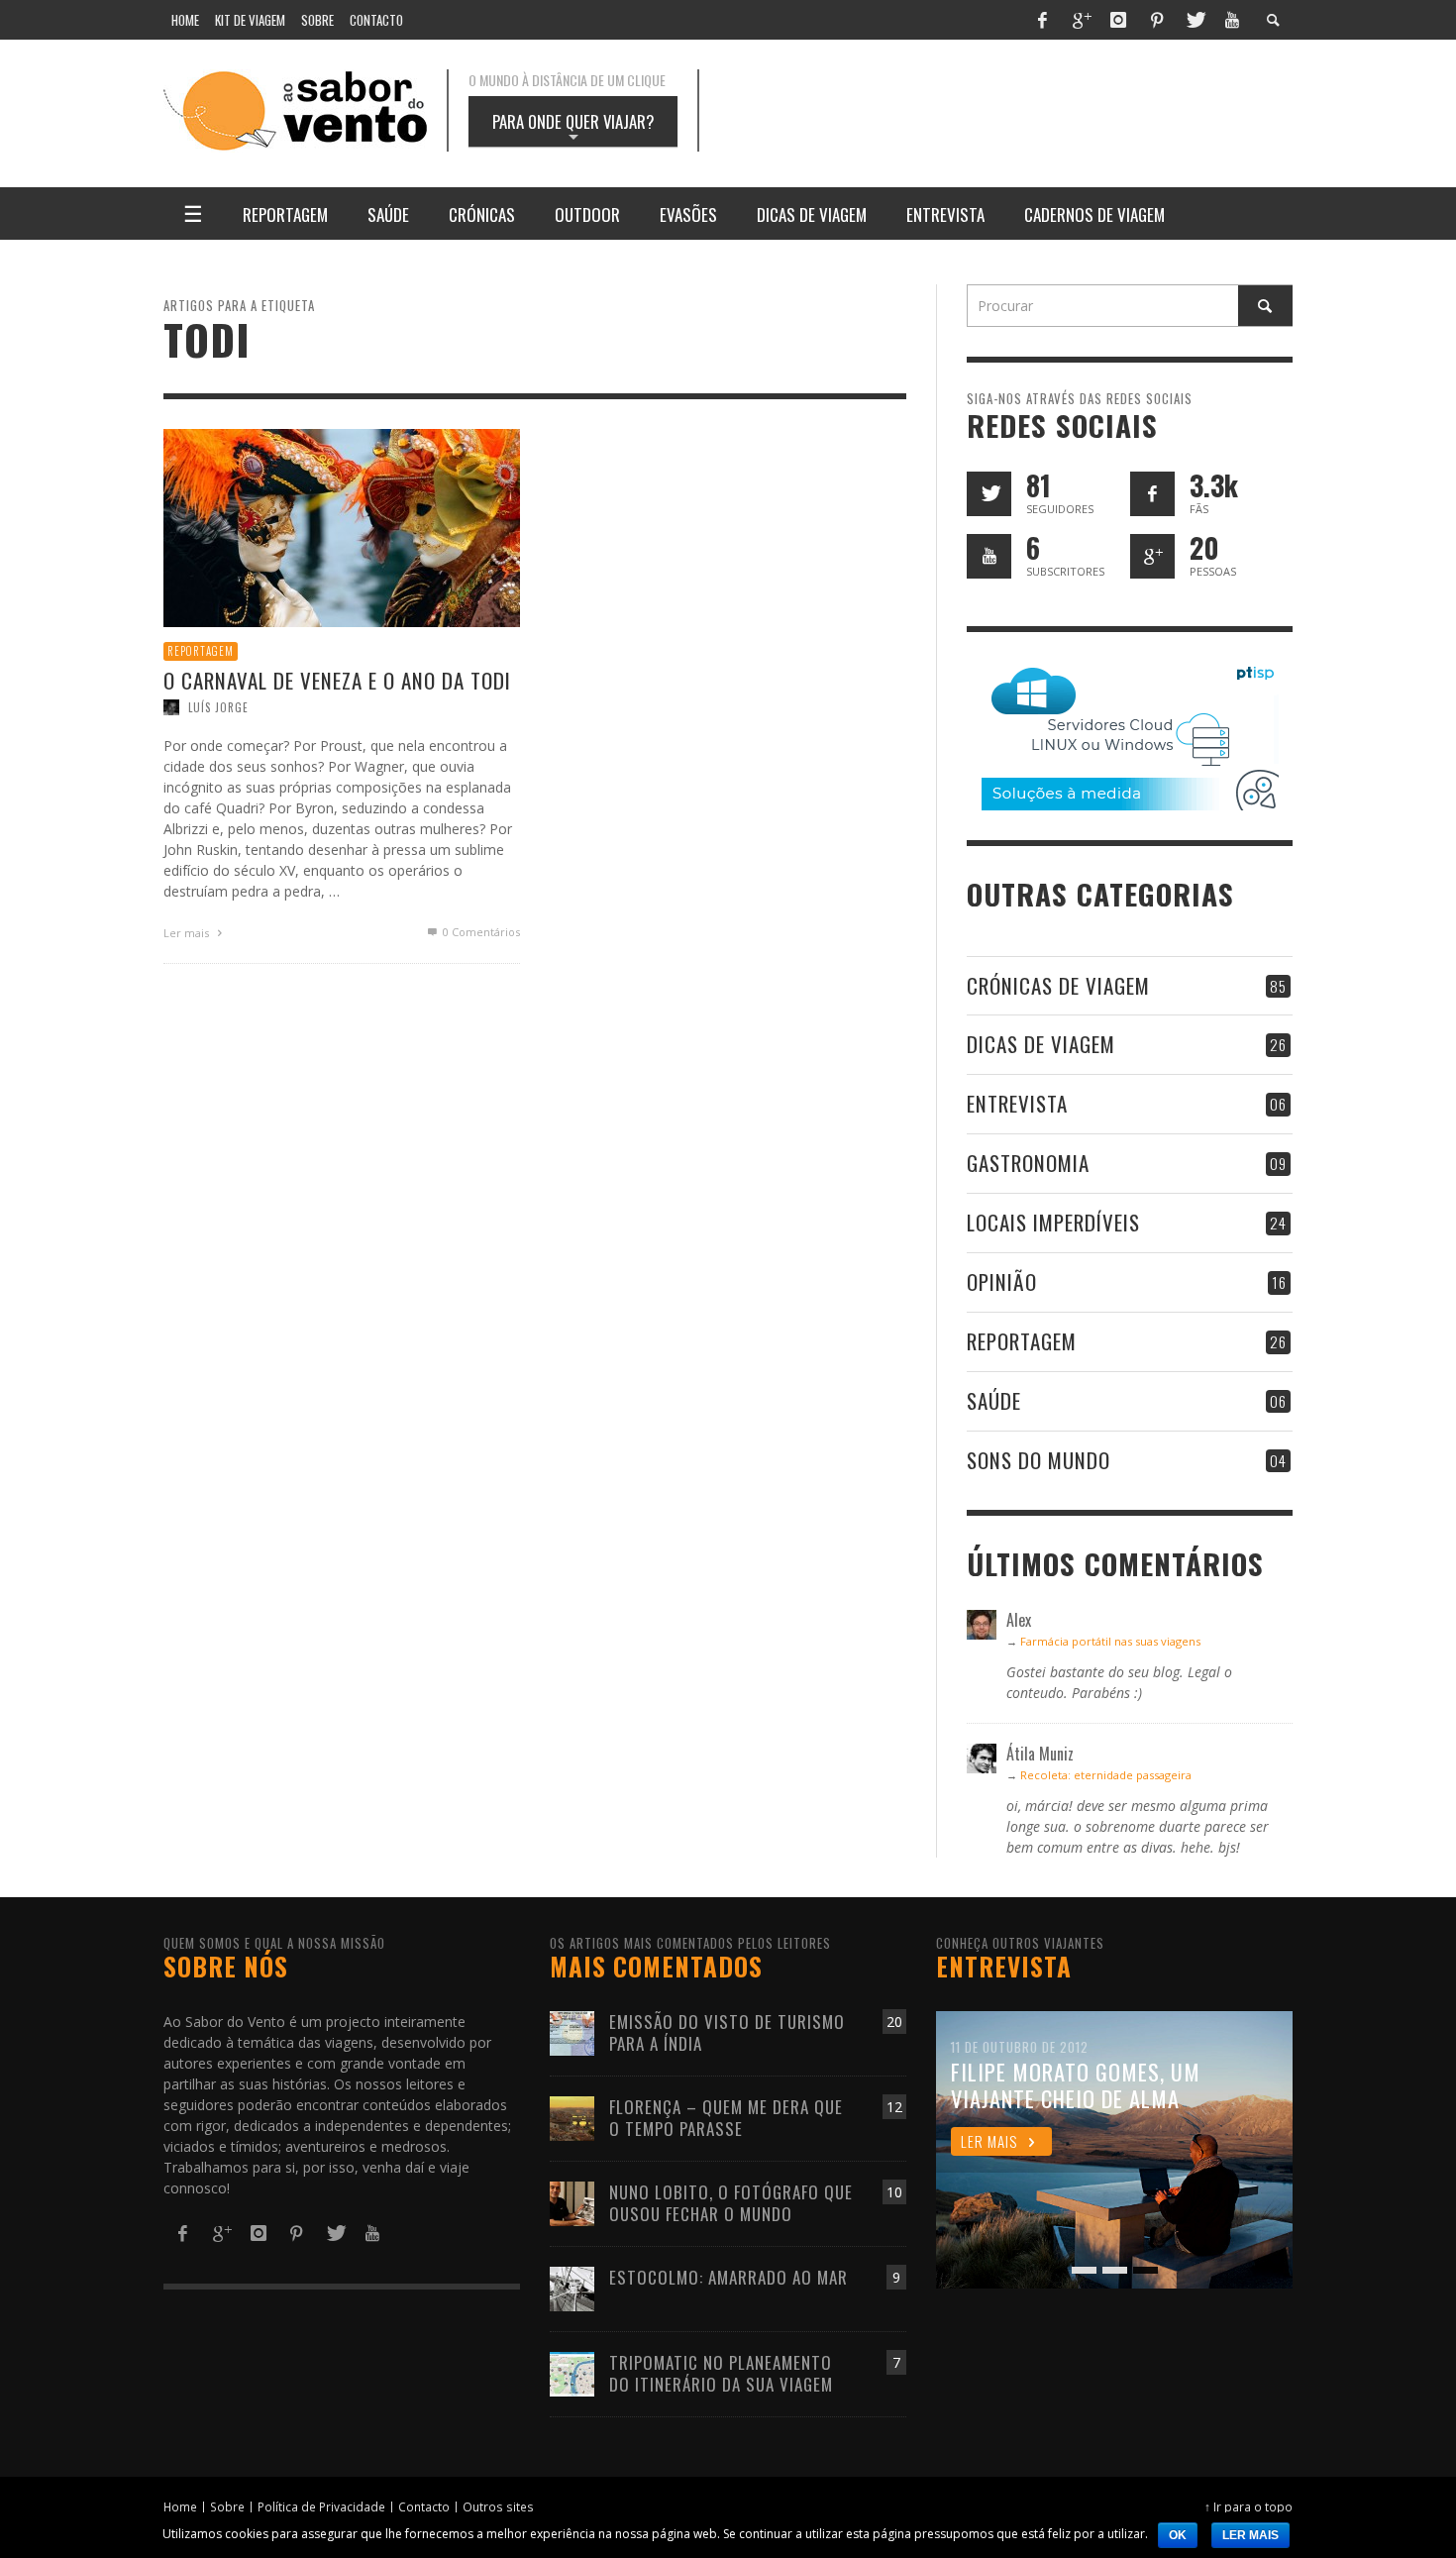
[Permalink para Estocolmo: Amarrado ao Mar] (572, 2287)
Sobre (227, 2506)
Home (180, 2506)
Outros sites (498, 2506)
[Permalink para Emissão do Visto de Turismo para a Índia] (572, 2031)
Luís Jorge (218, 707)
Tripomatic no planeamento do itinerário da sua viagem (721, 2373)
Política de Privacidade (321, 2506)
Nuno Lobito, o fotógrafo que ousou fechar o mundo (731, 2203)
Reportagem (201, 651)
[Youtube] (1232, 20)
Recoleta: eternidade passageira (1106, 1775)
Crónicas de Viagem (1058, 985)
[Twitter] (1195, 20)
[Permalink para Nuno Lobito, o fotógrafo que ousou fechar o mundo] (572, 2202)
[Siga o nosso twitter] (989, 494)
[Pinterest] (1157, 20)
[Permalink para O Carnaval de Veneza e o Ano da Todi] (342, 527)
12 (894, 2107)
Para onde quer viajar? (573, 128)
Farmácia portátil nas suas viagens (1110, 1641)
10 (894, 2192)
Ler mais (188, 933)
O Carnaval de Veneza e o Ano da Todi (337, 680)
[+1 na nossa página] (1152, 556)
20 (894, 2022)
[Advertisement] (1015, 111)
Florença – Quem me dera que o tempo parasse (726, 2118)
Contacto (424, 2506)
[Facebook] (1042, 20)
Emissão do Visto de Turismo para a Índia (727, 2032)
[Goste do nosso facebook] (1152, 494)
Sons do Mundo (1039, 1460)
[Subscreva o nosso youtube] (989, 556)
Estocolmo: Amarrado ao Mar (728, 2277)
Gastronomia (1028, 1163)
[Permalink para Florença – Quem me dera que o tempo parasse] (572, 2117)
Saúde (994, 1400)
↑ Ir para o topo (1248, 2506)
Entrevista (1017, 1103)
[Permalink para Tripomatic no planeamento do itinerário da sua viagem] (572, 2372)
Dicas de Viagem (1041, 1044)
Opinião (1002, 1281)
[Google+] (1081, 20)
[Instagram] (1118, 20)
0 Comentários (480, 932)
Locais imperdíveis (1053, 1222)
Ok (1178, 2535)
